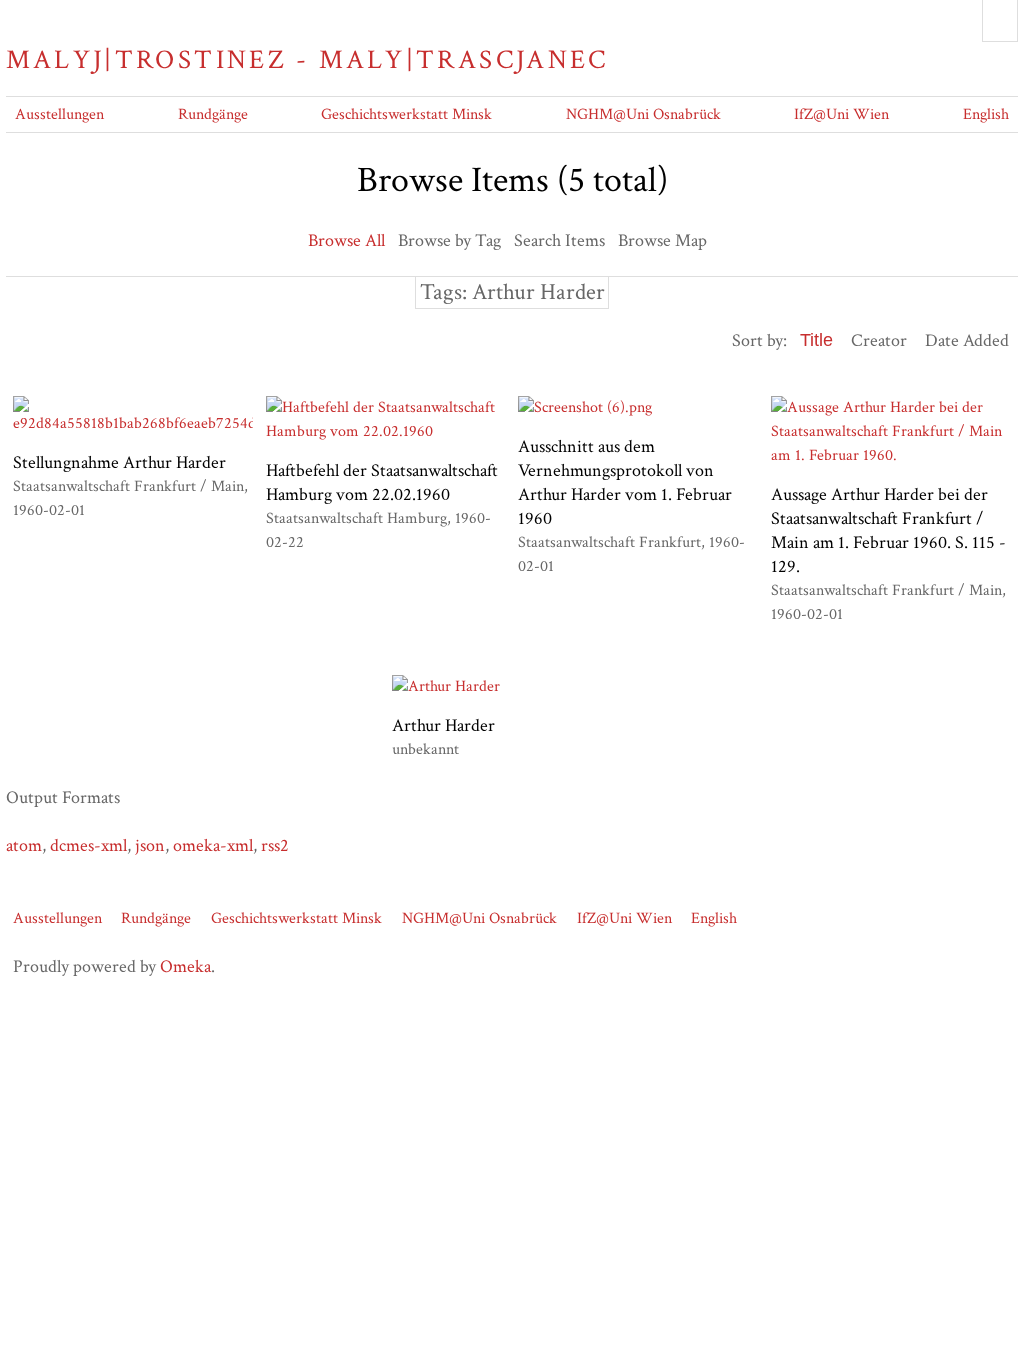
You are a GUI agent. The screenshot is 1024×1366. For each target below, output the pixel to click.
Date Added (967, 340)
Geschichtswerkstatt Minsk (406, 114)
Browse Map (662, 240)
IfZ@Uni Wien (841, 114)
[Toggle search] (1000, 21)
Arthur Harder (443, 725)
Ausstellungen (59, 114)
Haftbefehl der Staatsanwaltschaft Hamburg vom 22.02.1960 (382, 482)
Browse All (346, 240)
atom (24, 845)
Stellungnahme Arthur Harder (119, 462)
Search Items (559, 240)
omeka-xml (213, 845)
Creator (879, 340)
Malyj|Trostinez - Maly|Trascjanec (307, 60)
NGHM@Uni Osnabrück (643, 114)
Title (816, 340)
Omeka (185, 966)
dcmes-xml (88, 845)
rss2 (275, 845)
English (986, 114)
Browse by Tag (449, 240)
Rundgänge (213, 114)
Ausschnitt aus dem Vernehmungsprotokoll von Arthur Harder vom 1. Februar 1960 (625, 482)
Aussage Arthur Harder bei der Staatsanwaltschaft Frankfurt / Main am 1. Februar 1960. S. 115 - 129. (888, 530)
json (150, 845)
